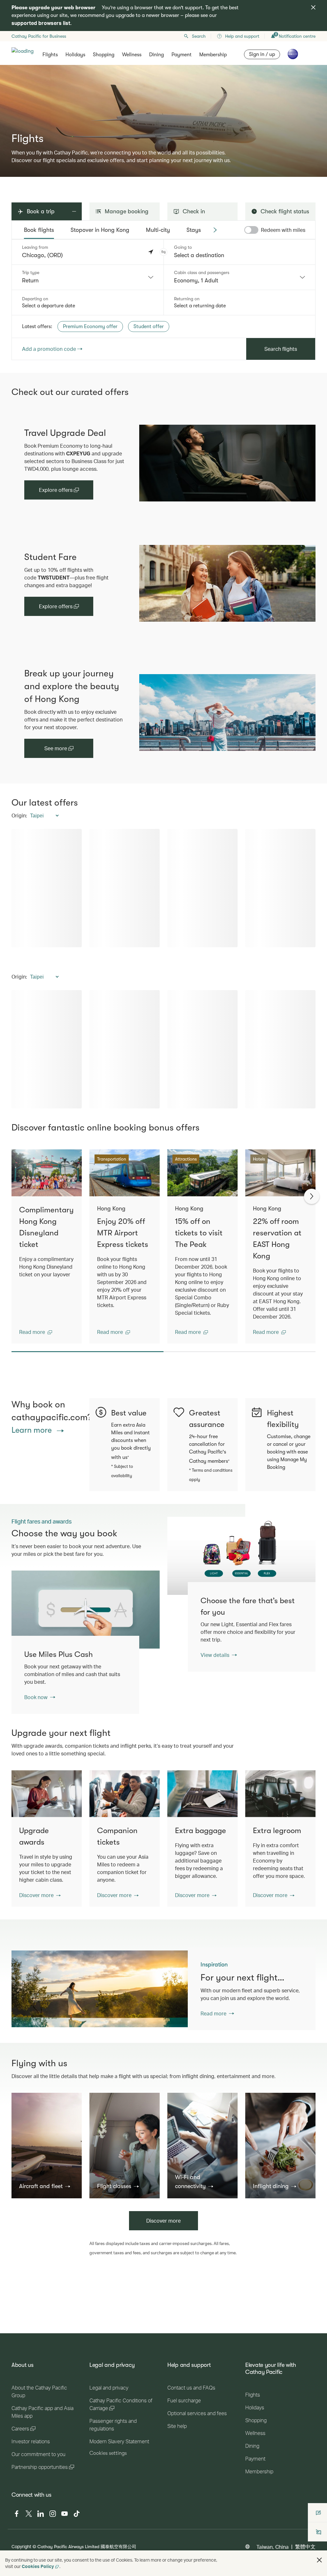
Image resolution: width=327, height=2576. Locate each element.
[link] (221, 463)
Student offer (149, 327)
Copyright (21, 2546)
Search (199, 36)
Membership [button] (213, 55)
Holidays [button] (75, 55)
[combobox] (88, 277)
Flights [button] (50, 55)
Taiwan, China (273, 2547)
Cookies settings (108, 2453)
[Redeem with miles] (251, 230)
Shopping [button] (104, 55)
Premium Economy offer (90, 327)
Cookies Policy (38, 2566)
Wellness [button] (132, 55)
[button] (163, 252)
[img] (313, 7)
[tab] (39, 230)
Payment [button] (182, 55)
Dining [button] (156, 55)
